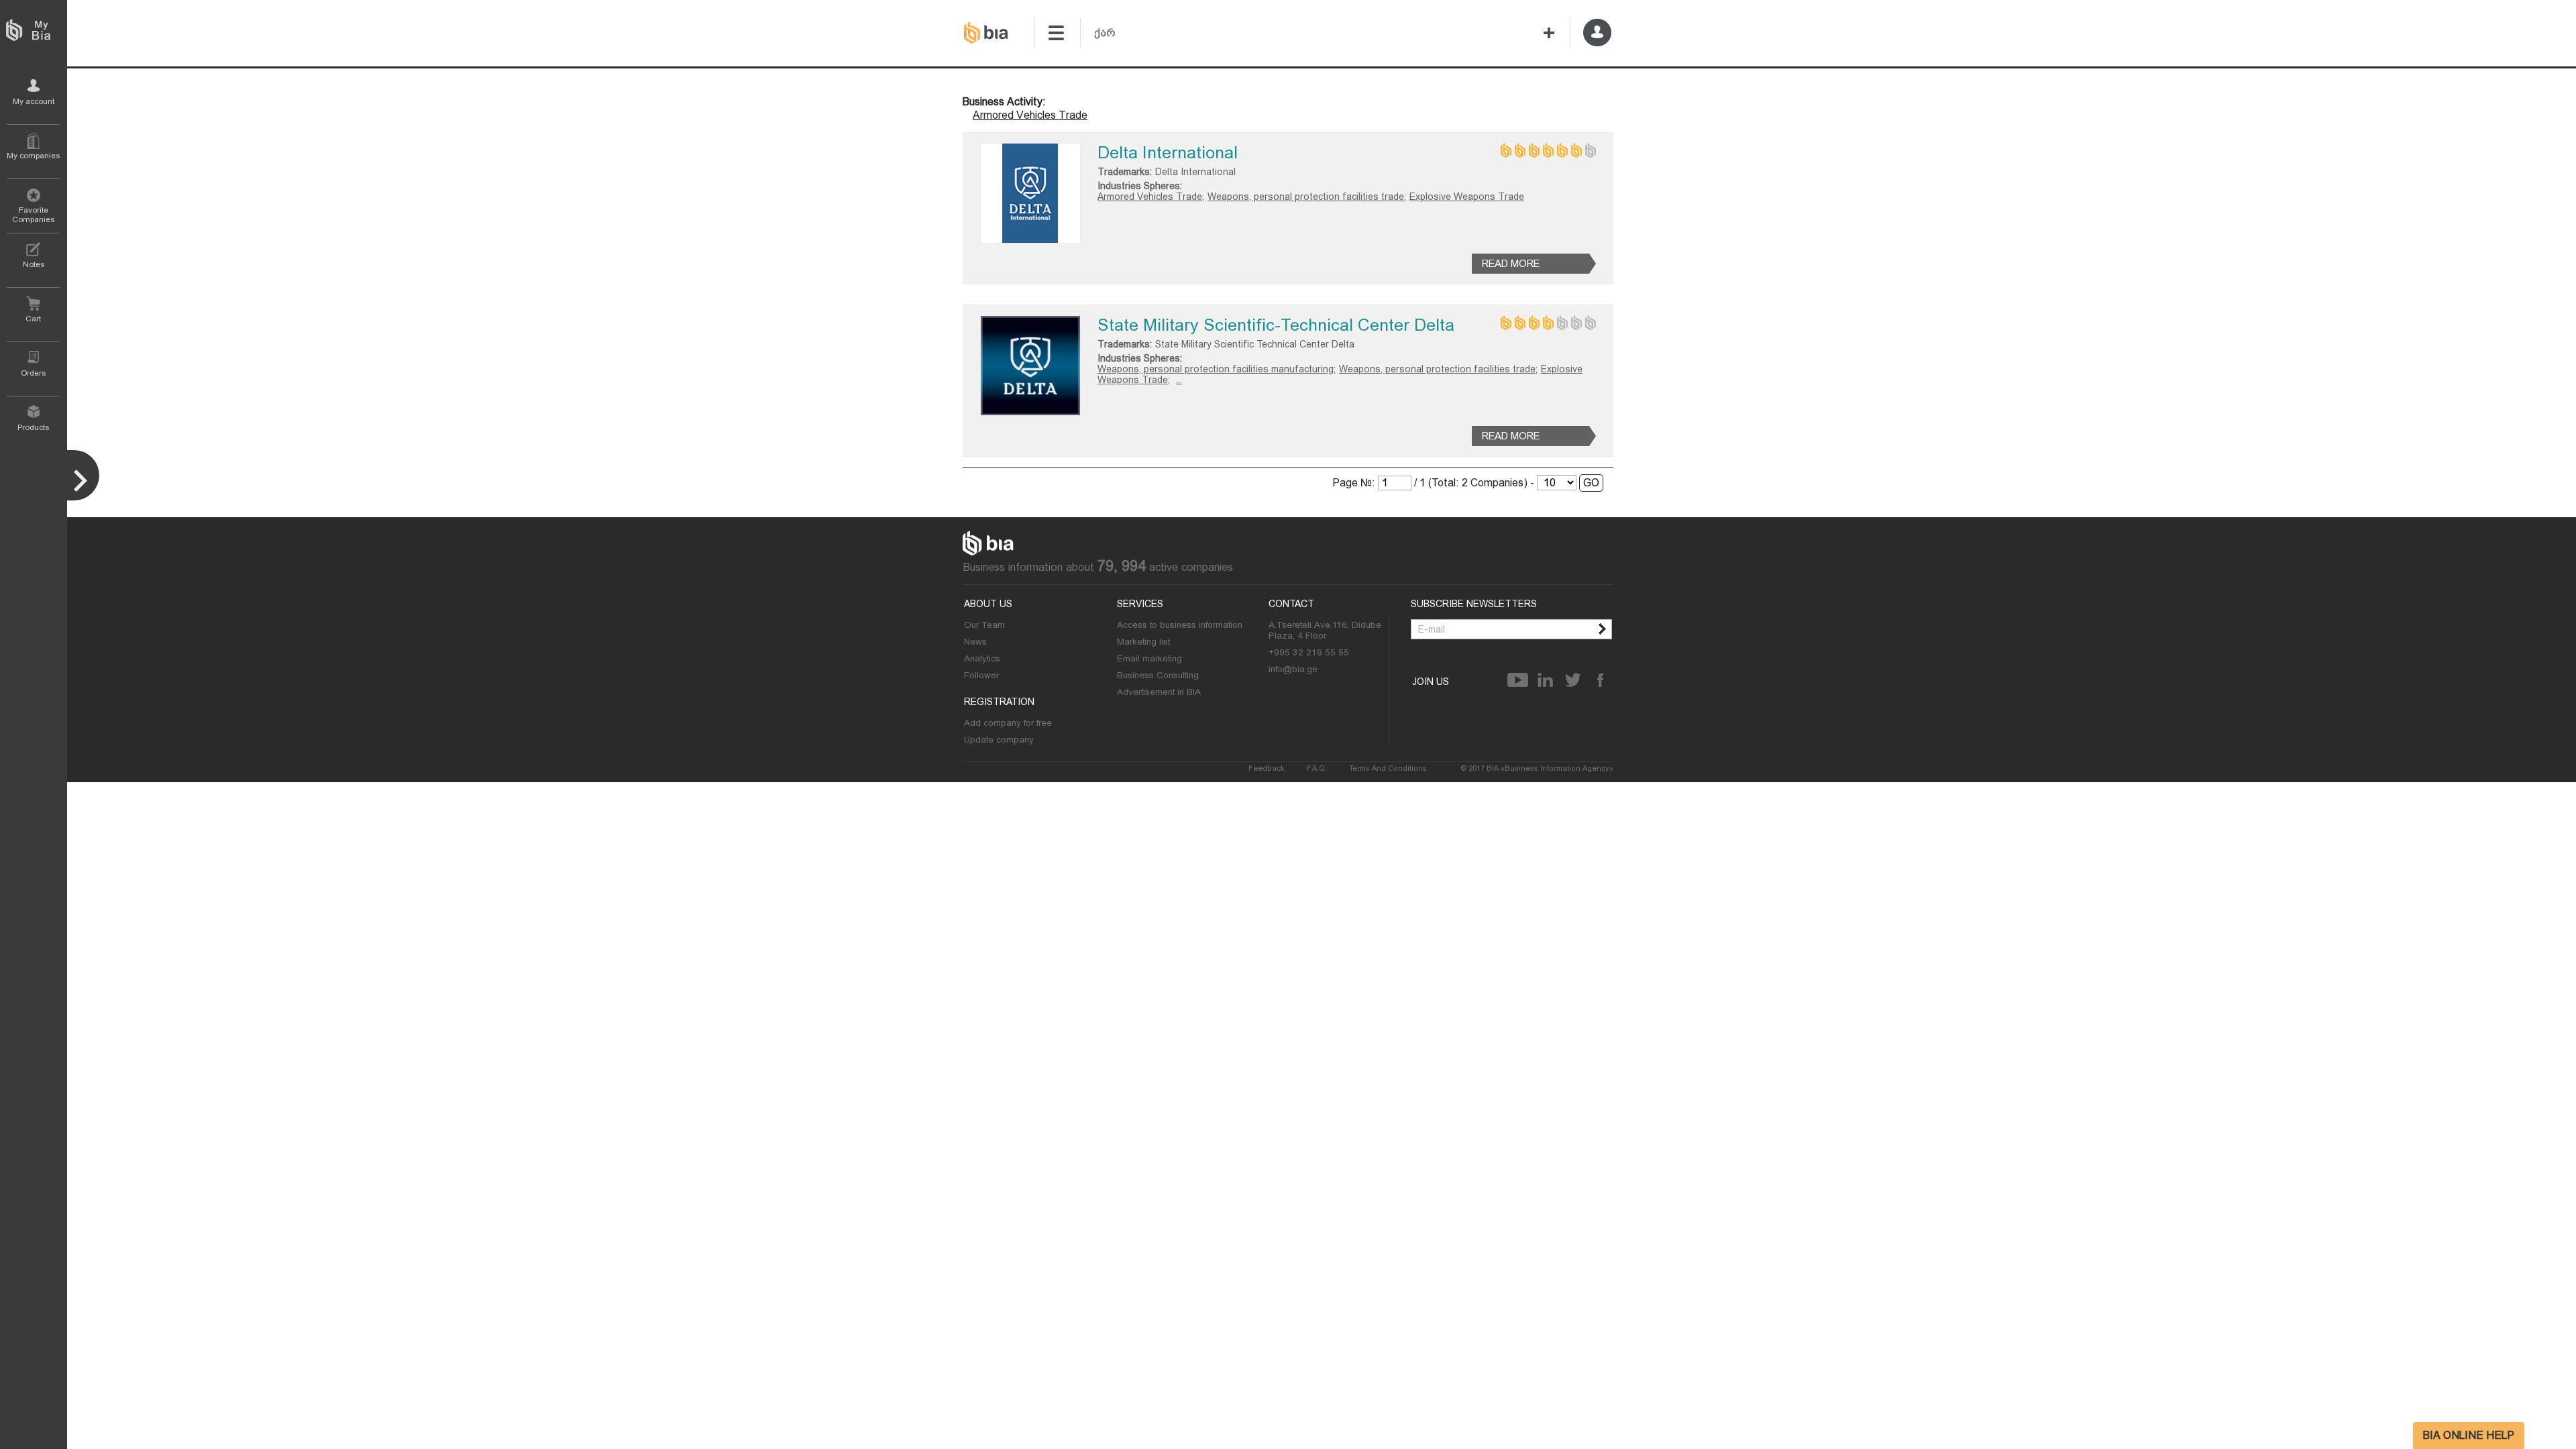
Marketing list (1143, 641)
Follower (981, 675)
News (975, 641)
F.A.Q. (1317, 768)
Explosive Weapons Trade (1467, 197)
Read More (1511, 264)
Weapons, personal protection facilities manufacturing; (1217, 369)
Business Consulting (1158, 675)
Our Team (984, 625)
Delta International (1168, 153)
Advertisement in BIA (1159, 692)
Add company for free (1008, 722)
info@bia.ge (1293, 669)
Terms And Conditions (1388, 768)
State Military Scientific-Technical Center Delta (1276, 325)
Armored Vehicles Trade (1030, 115)
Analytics (982, 658)
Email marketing (1149, 658)
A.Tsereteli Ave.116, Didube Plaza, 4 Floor (1325, 630)
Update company (999, 739)
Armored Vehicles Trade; (1151, 197)
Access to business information (1180, 625)
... (1179, 380)
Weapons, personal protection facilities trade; (1307, 197)
